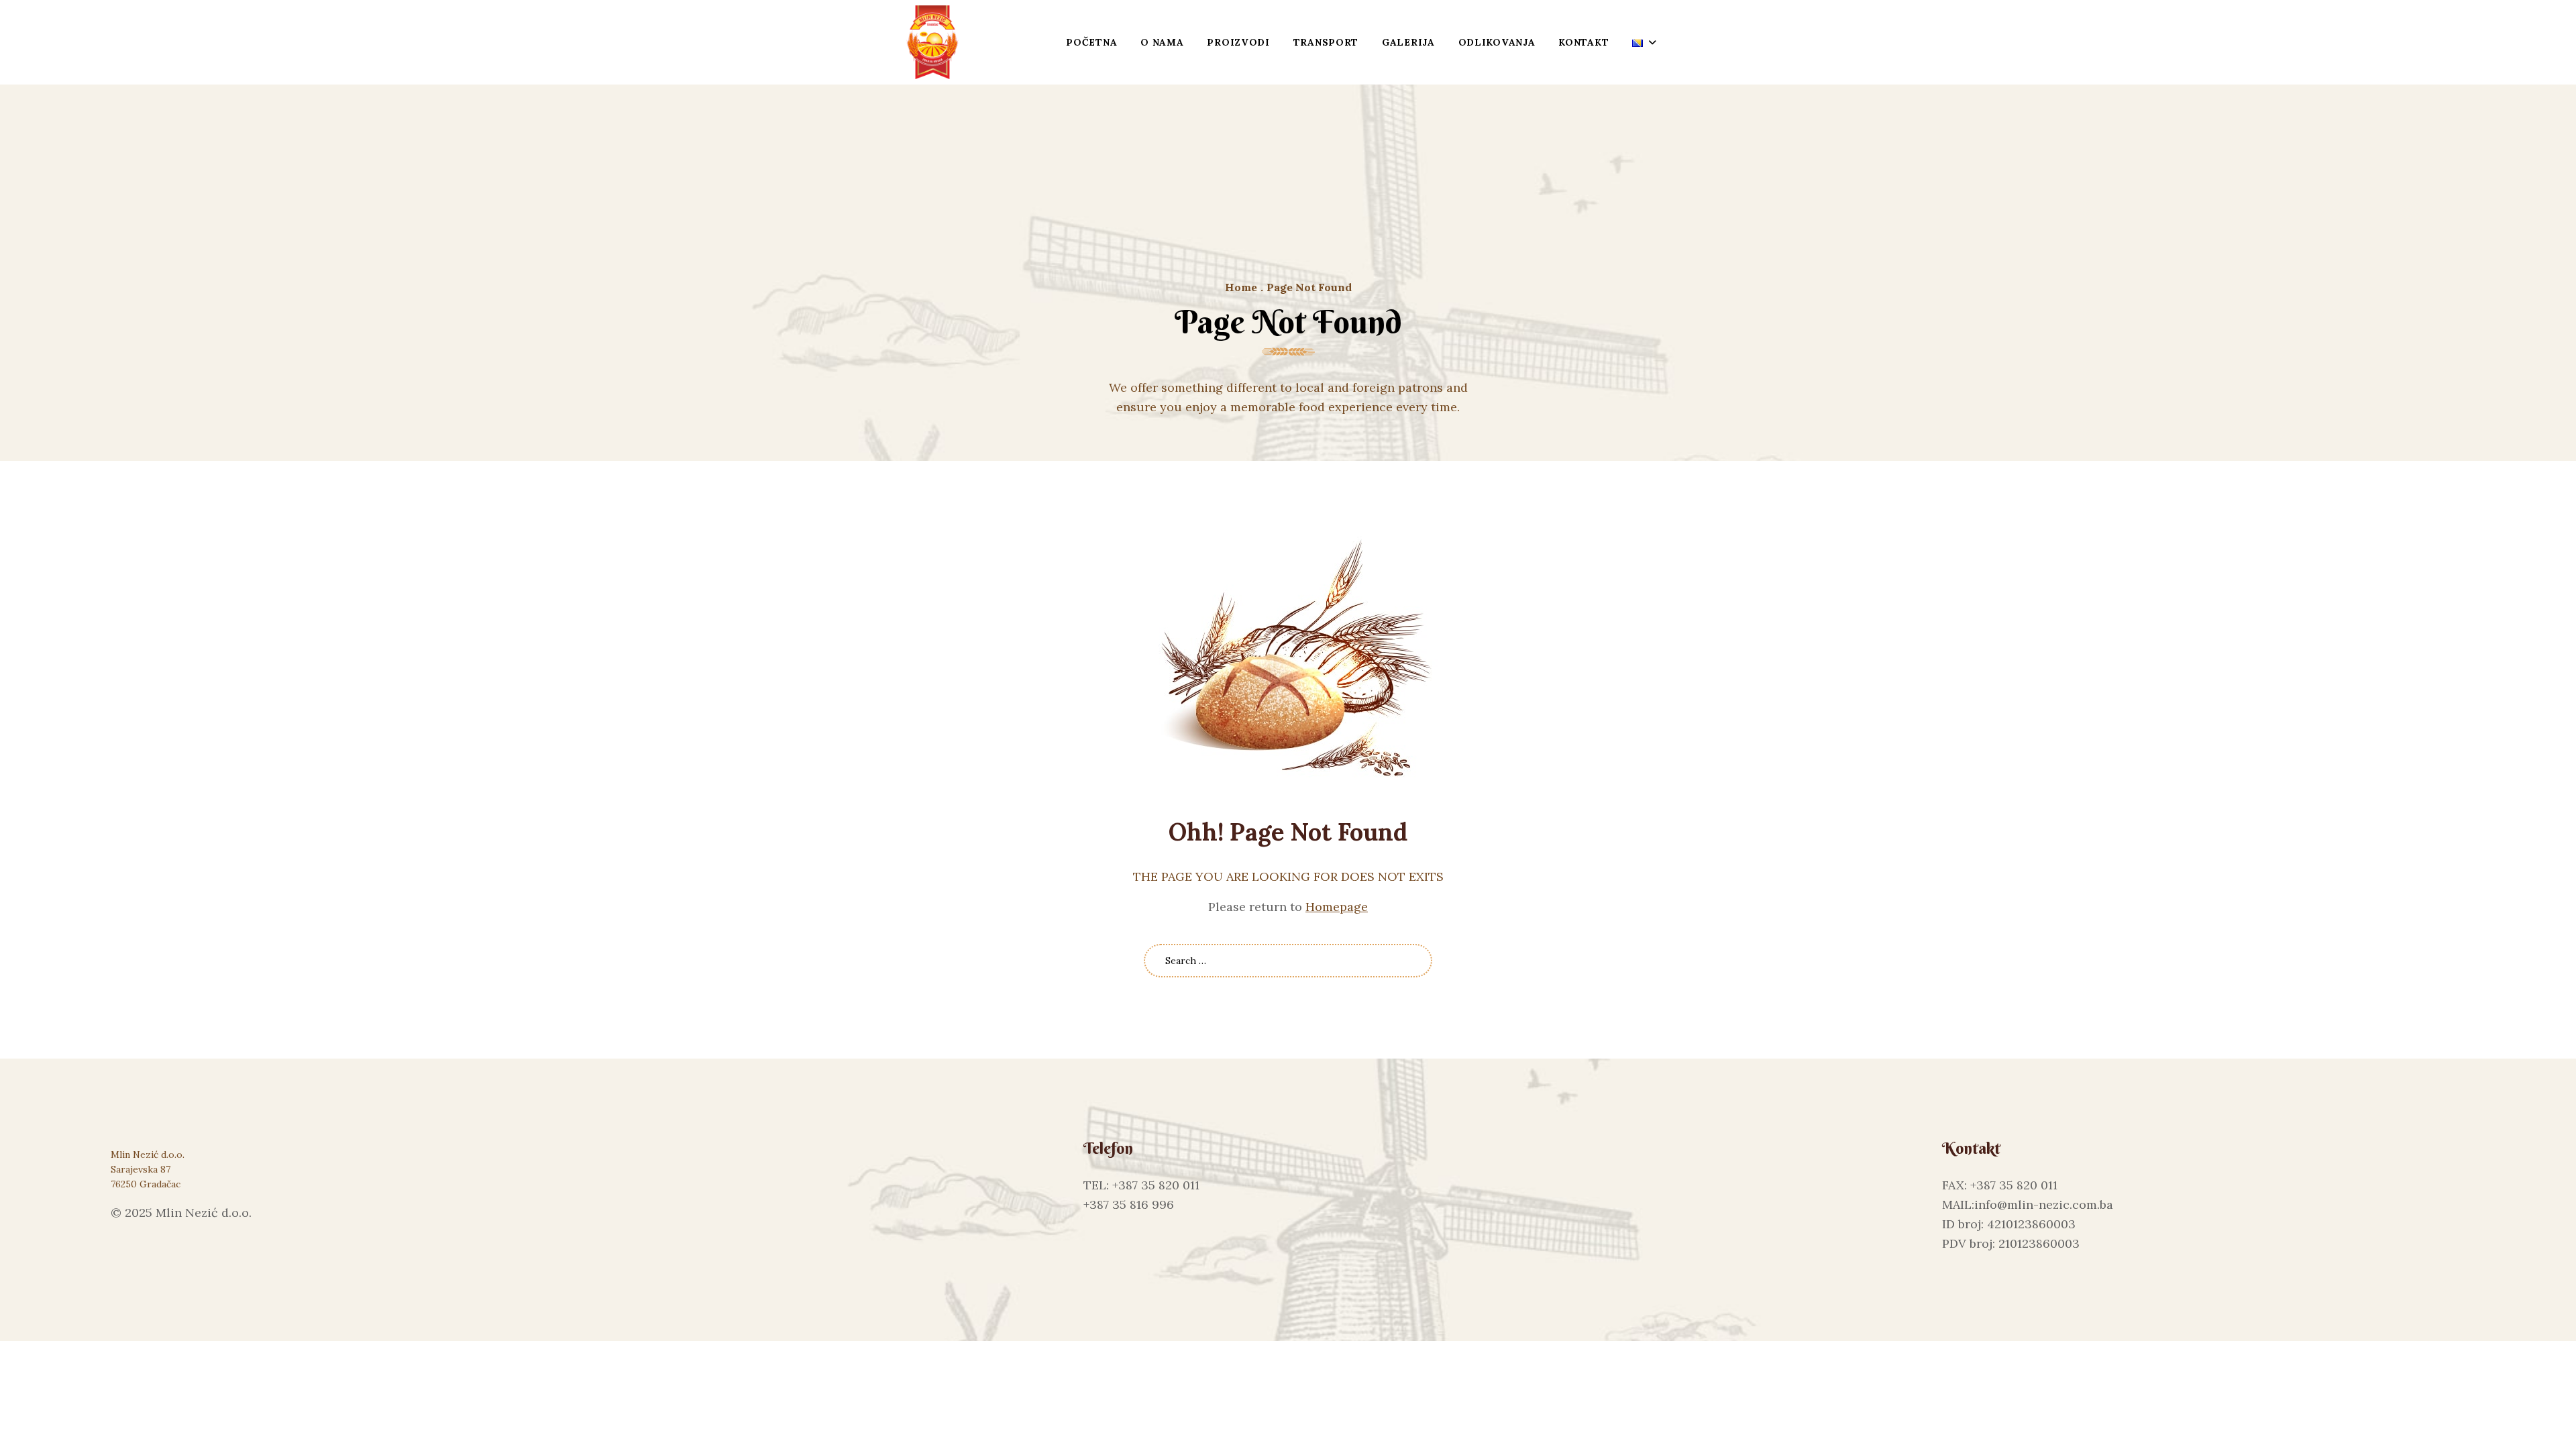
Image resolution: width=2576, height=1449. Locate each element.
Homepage (1337, 907)
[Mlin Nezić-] (932, 42)
